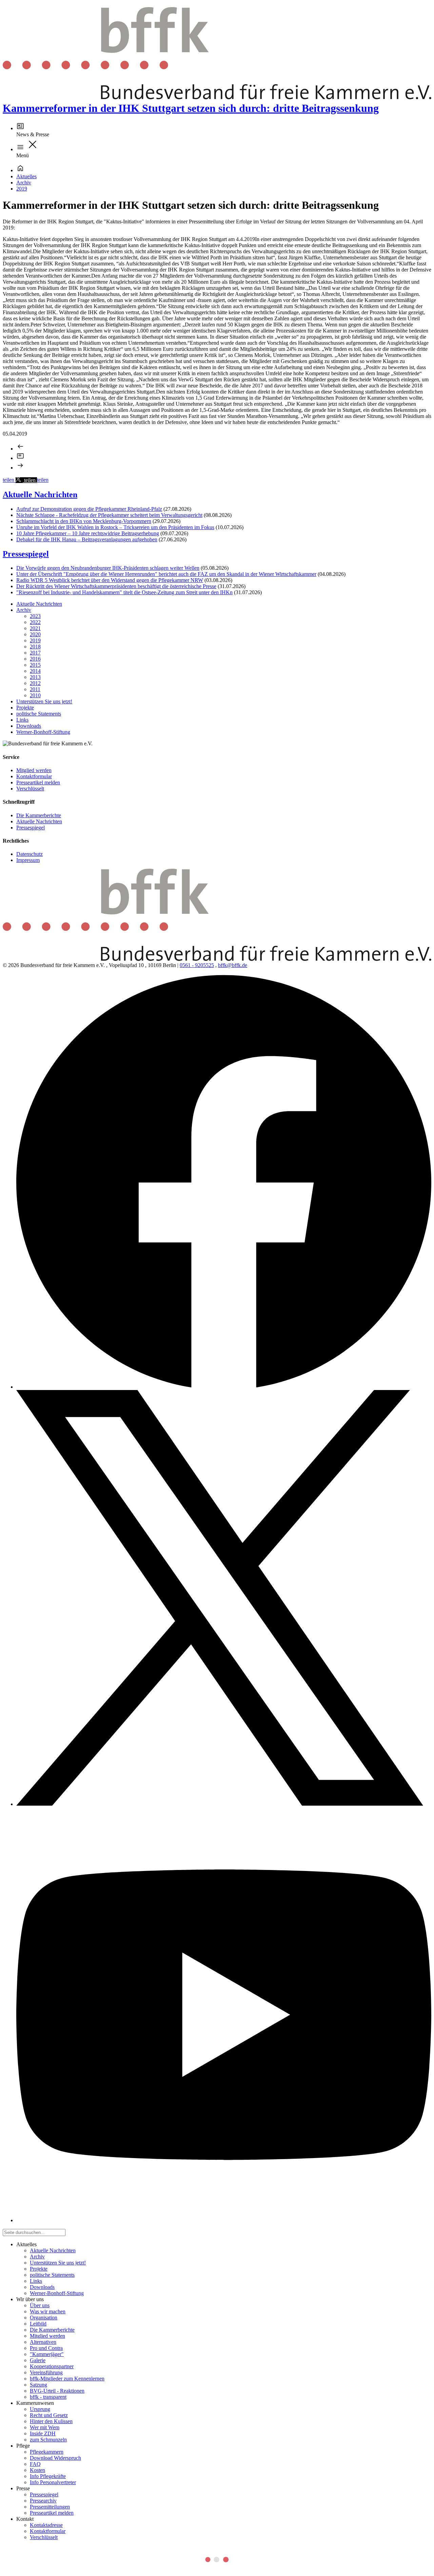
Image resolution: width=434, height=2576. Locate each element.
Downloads (29, 726)
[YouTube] (224, 2220)
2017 (35, 653)
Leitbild (38, 2324)
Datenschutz (29, 854)
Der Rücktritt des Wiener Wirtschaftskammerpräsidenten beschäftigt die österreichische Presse (116, 586)
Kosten (37, 2470)
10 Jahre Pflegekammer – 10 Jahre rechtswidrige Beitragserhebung (88, 533)
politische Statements (39, 714)
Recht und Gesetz (49, 2415)
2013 (35, 677)
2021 (35, 628)
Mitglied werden (34, 770)
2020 (35, 634)
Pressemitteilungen (50, 2507)
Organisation (44, 2318)
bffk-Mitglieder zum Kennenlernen (67, 2379)
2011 (35, 689)
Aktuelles (26, 176)
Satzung (38, 2385)
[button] (9, 480)
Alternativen (43, 2342)
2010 (35, 695)
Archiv (24, 183)
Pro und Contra (46, 2348)
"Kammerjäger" (47, 2354)
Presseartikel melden (38, 782)
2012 (35, 683)
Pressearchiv (43, 2501)
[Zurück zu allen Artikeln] (20, 458)
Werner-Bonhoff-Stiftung (43, 732)
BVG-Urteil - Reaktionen (57, 2391)
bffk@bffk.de (233, 965)
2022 (35, 622)
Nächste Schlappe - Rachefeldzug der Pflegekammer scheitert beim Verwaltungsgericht (109, 515)
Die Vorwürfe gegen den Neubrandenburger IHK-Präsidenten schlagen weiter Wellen (108, 568)
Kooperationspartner (52, 2366)
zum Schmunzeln (48, 2440)
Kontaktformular (34, 776)
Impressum (28, 860)
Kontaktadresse (46, 2525)
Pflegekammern (47, 2452)
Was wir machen (48, 2311)
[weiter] (20, 468)
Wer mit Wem (45, 2427)
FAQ (35, 2464)
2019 (22, 189)
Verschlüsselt (30, 789)
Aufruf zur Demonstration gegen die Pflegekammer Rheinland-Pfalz (89, 509)
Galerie (38, 2360)
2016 (35, 659)
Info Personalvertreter (53, 2482)
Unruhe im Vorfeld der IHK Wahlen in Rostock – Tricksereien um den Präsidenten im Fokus (115, 527)
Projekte (25, 708)
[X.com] (220, 1804)
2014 (35, 671)
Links (22, 720)
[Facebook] (224, 1387)
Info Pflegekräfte (48, 2476)
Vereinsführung (46, 2372)
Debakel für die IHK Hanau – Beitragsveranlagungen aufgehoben (87, 539)
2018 (35, 647)
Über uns (40, 2305)
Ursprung (40, 2409)
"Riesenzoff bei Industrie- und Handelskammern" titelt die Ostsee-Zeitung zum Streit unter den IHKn (124, 592)
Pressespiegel (26, 554)
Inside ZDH (43, 2433)
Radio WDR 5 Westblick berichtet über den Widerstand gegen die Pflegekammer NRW (110, 580)
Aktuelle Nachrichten (40, 495)
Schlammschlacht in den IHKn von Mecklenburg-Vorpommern (84, 521)
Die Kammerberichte (39, 815)
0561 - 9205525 (197, 965)
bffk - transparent (48, 2397)
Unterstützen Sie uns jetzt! (44, 701)
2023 (35, 616)
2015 (35, 665)
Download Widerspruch (55, 2458)
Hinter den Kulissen (51, 2421)
